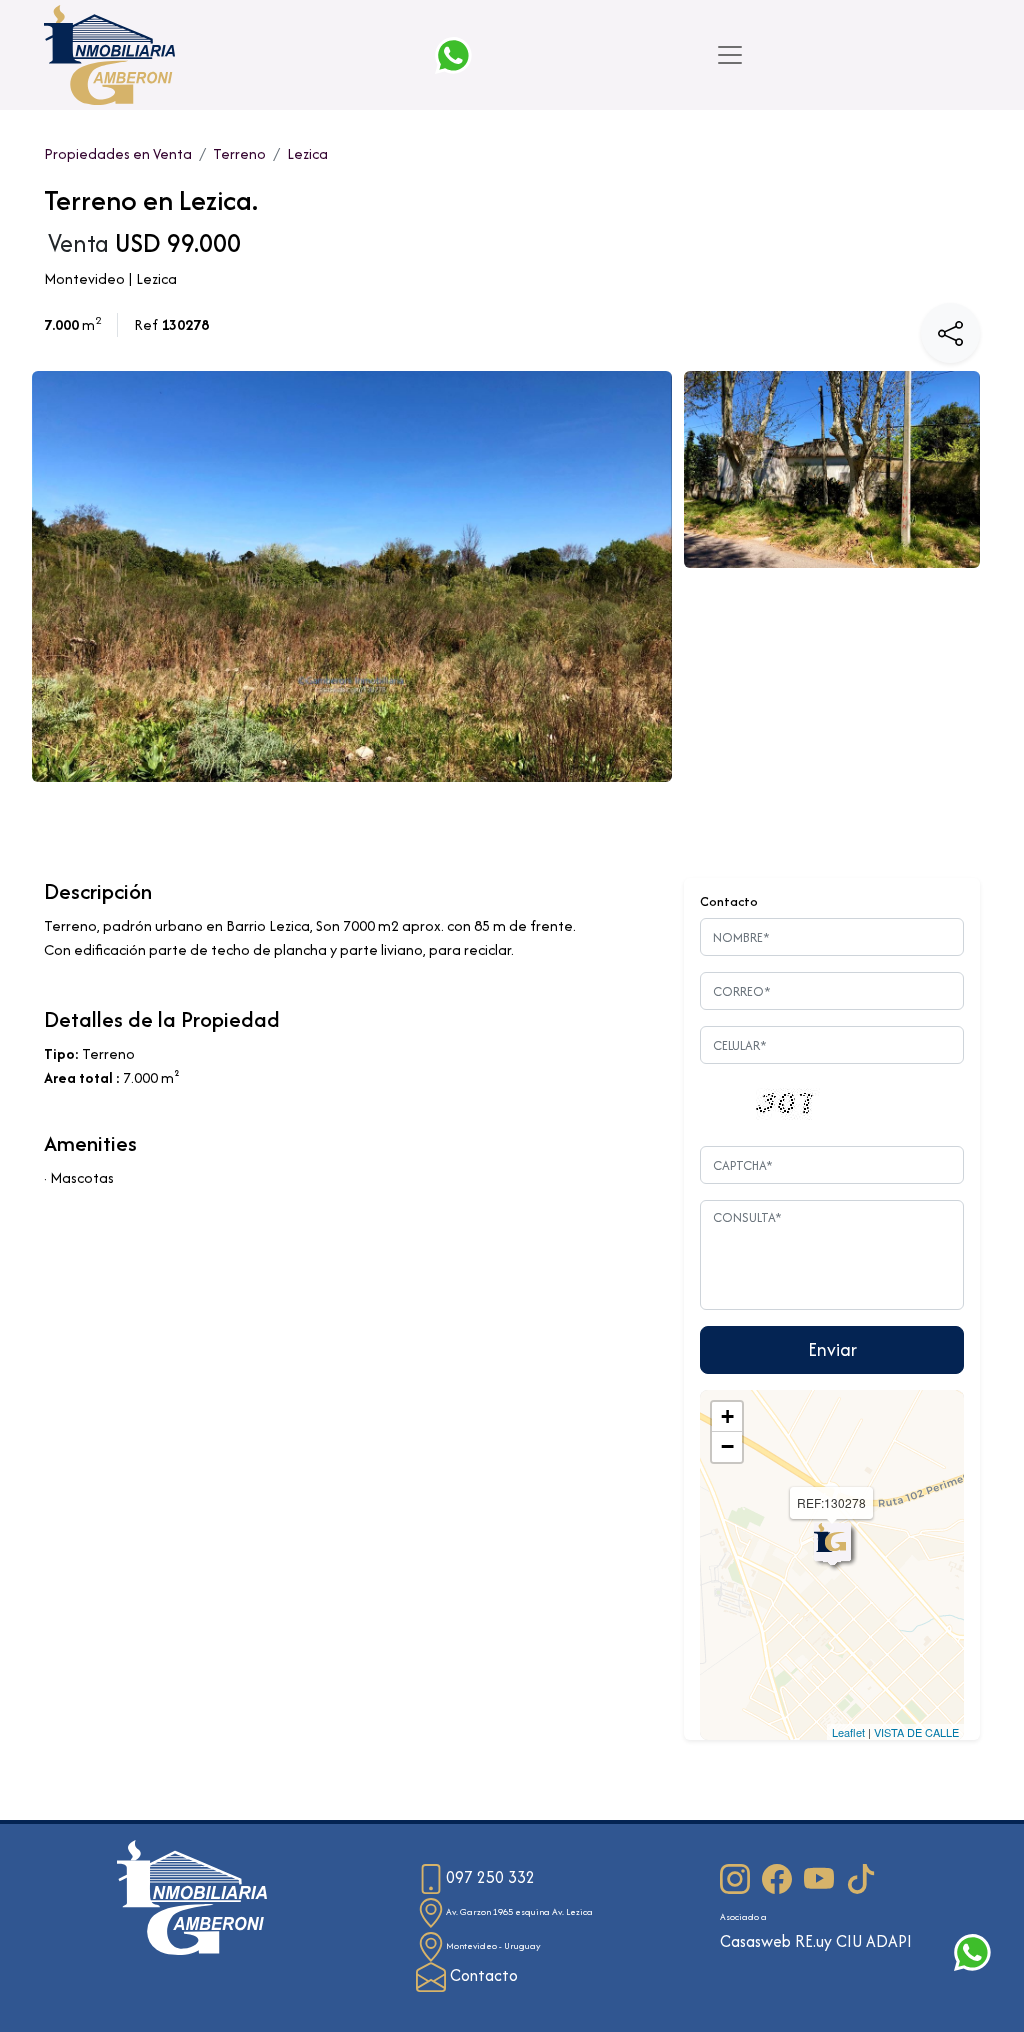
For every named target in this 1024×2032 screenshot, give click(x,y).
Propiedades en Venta (118, 153)
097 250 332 (490, 1877)
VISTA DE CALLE (916, 1732)
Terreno (239, 153)
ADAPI (889, 1941)
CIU (849, 1941)
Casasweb (755, 1941)
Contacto (482, 1975)
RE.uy (813, 1941)
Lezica (307, 153)
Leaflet (848, 1732)
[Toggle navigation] (730, 55)
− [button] (727, 1446)
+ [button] (727, 1416)
